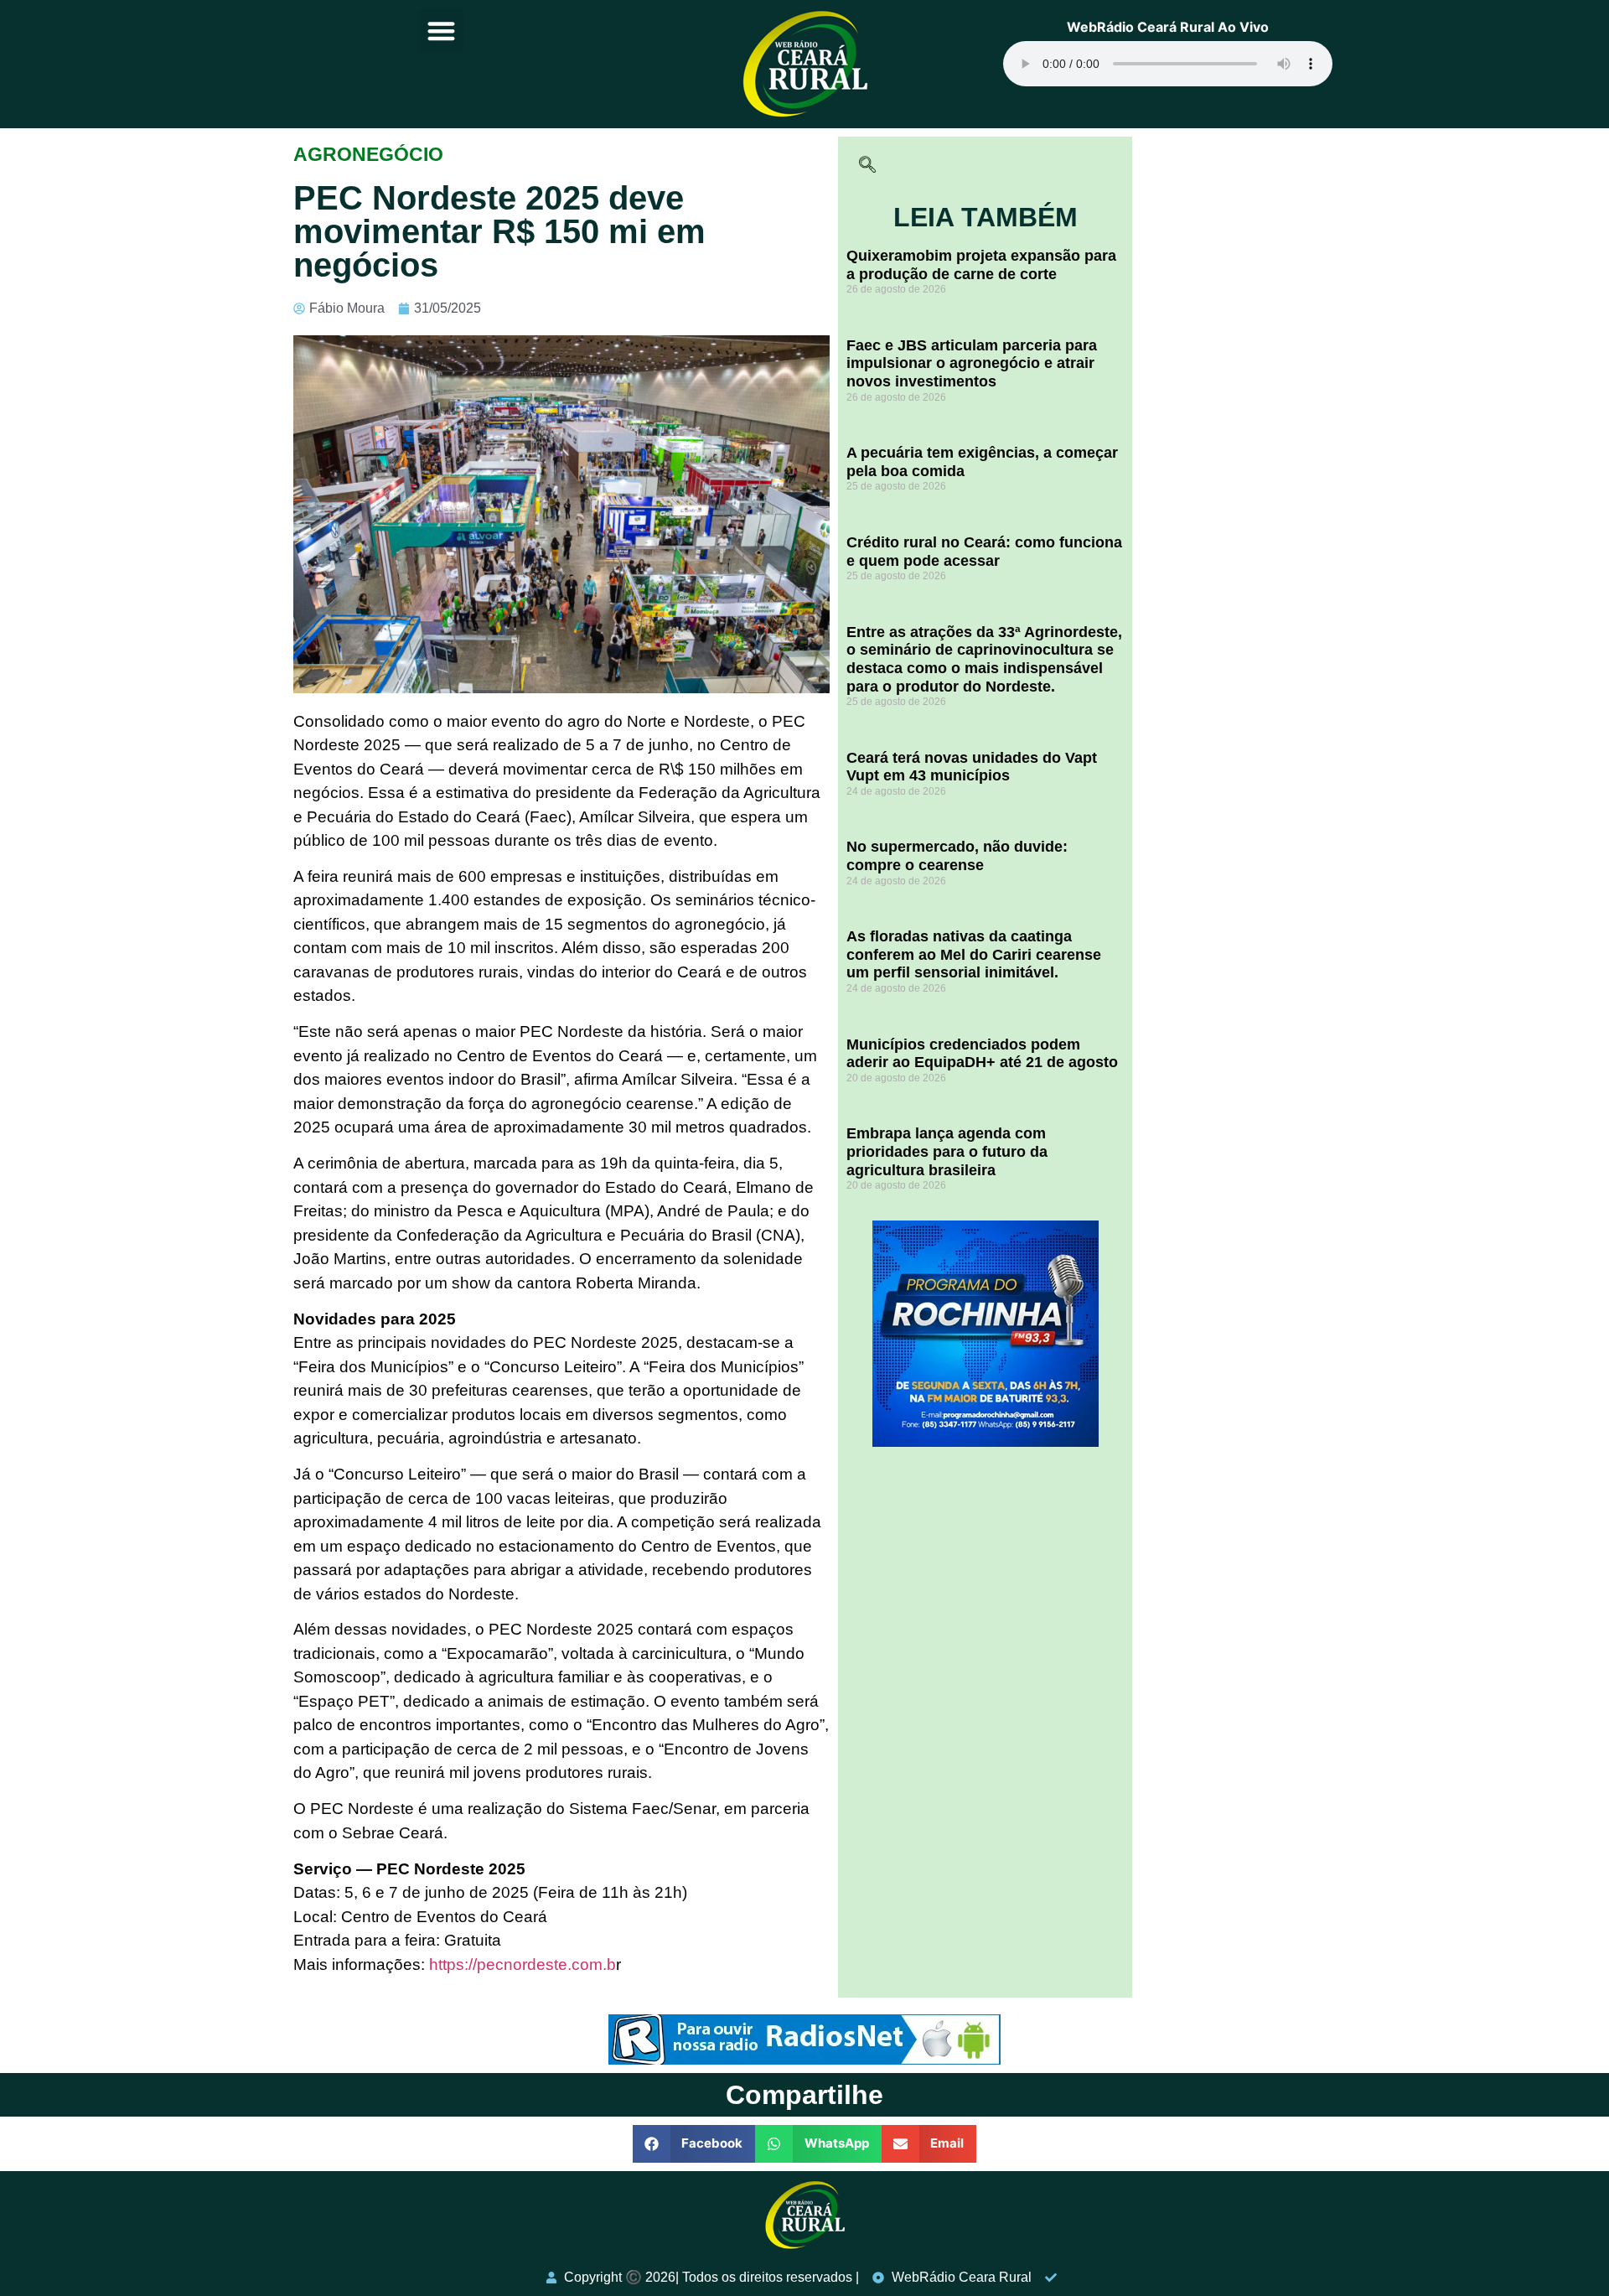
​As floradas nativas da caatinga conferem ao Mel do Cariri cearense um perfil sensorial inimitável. (974, 954)
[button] (441, 31)
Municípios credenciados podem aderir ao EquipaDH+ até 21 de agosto (982, 1054)
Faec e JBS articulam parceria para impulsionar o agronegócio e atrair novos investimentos (972, 363)
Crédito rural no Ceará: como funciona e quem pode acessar (984, 552)
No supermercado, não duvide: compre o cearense (957, 856)
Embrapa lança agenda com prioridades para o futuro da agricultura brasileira (947, 1151)
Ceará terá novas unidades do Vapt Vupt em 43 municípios (972, 767)
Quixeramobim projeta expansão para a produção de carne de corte (981, 265)
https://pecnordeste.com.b (523, 1964)
